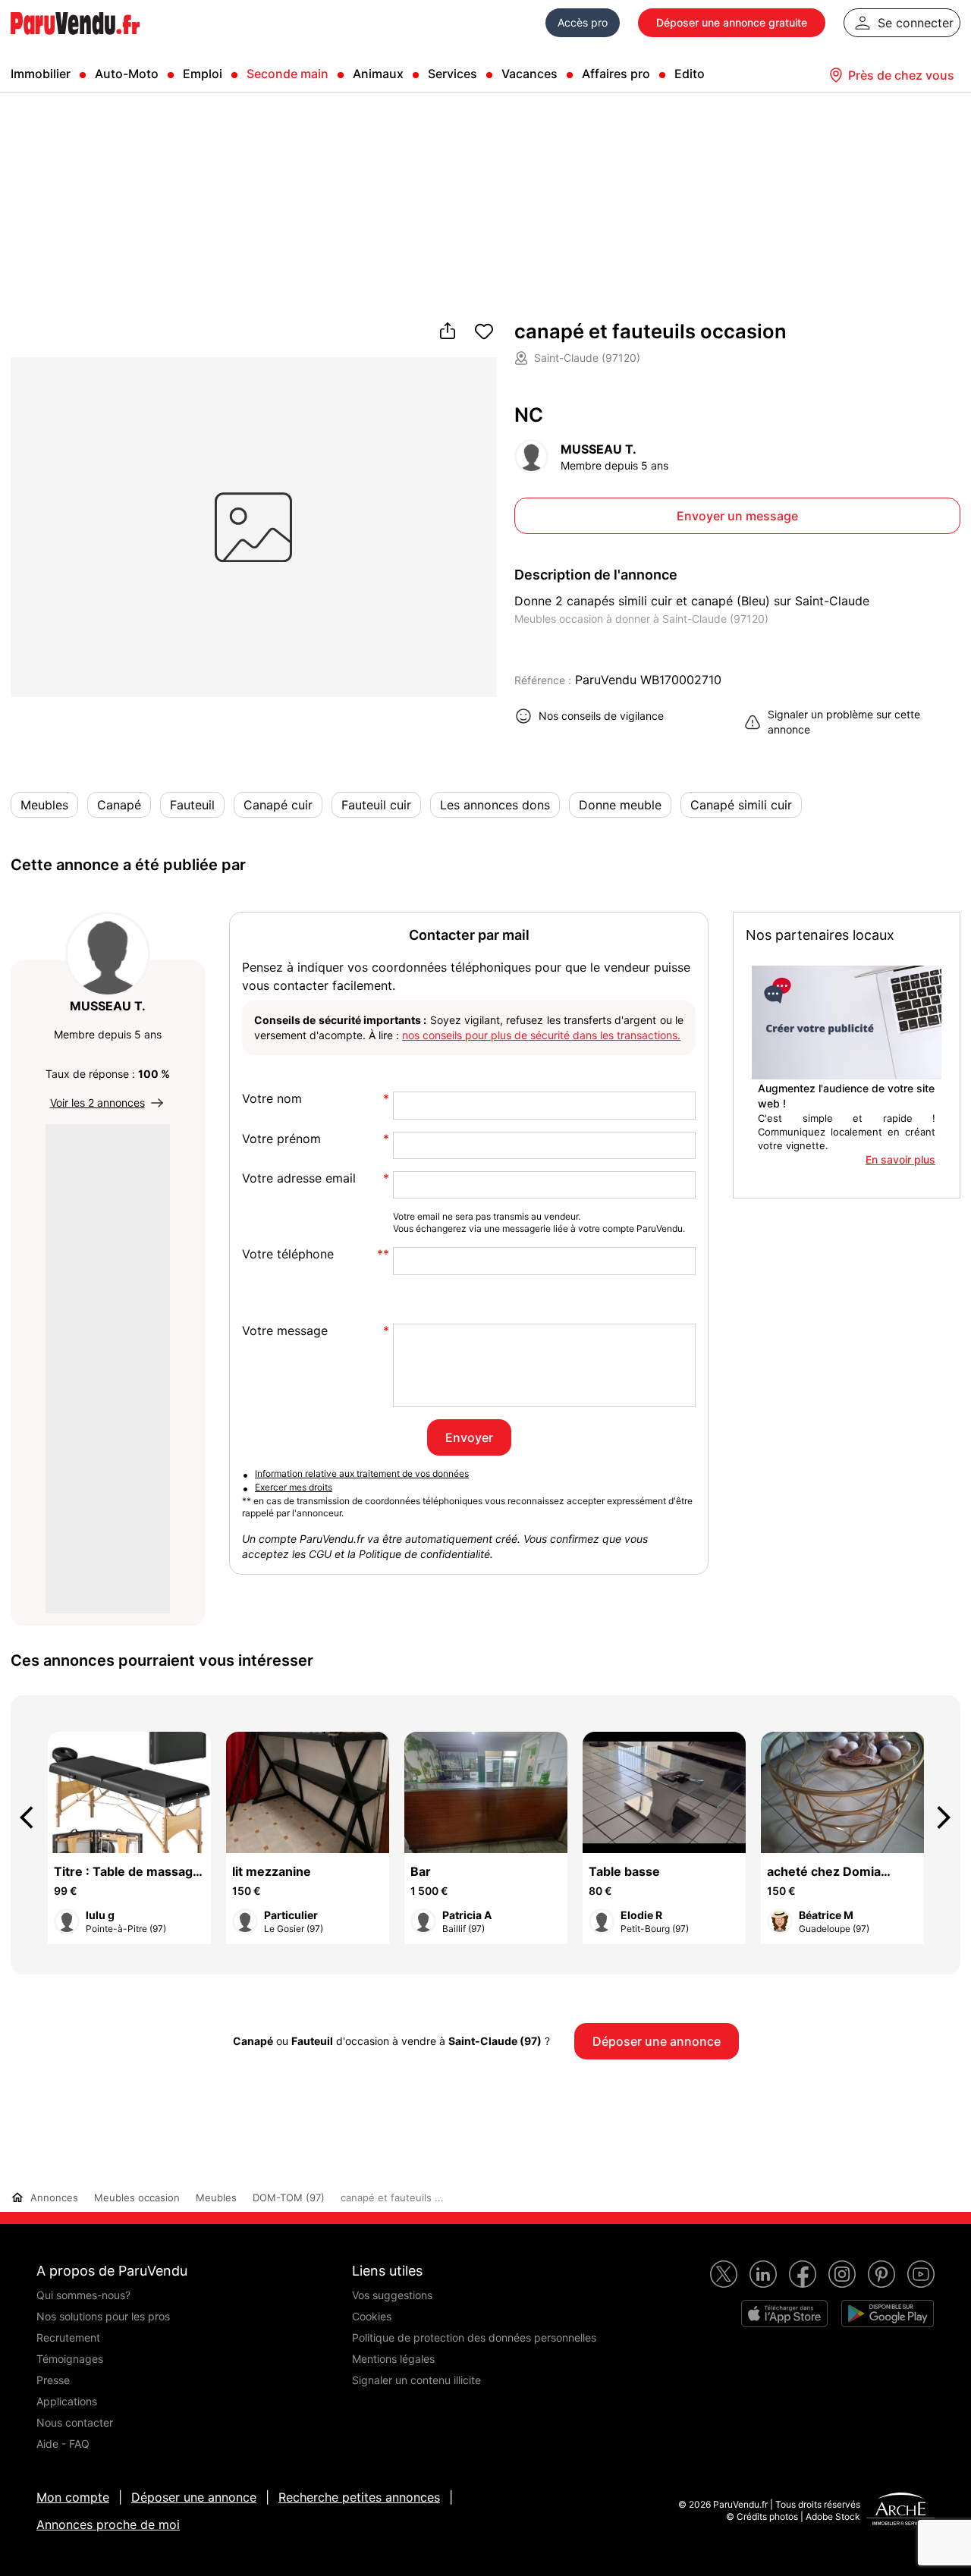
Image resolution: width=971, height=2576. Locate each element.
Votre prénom (281, 1139)
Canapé (119, 805)
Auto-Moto (127, 74)
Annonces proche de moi (108, 2524)
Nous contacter (75, 2422)
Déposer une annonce (194, 2497)
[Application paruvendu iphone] (784, 2314)
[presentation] (33, 1817)
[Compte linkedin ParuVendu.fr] (763, 2274)
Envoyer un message (737, 516)
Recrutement (68, 2337)
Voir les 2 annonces (97, 1103)
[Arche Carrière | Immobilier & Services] (900, 2511)
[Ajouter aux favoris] (484, 332)
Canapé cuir (278, 805)
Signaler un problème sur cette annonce (844, 722)
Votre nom (272, 1099)
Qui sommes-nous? (83, 2295)
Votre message (285, 1331)
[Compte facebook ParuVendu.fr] (803, 2274)
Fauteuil (192, 805)
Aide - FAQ (63, 2444)
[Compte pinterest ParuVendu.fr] (881, 2274)
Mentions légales (393, 2359)
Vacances (529, 74)
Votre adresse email (299, 1178)
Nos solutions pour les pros (103, 2316)
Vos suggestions (392, 2295)
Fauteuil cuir (376, 805)
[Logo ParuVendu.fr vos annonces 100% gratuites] (75, 41)
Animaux (378, 74)
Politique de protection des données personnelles (474, 2337)
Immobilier (41, 74)
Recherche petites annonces (359, 2497)
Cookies (372, 2316)
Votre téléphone (288, 1254)
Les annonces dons (495, 805)
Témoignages (70, 2359)
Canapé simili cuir (741, 805)
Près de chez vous (901, 75)
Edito (690, 74)
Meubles (44, 805)
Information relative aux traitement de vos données (362, 1473)
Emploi (203, 74)
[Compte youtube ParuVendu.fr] (921, 2274)
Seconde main (288, 74)
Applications (67, 2401)
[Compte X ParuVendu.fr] (724, 2274)
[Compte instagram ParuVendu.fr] (842, 2274)
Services (453, 74)
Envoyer (469, 1437)
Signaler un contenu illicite (416, 2380)
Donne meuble (620, 805)
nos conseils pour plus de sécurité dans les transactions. (541, 1035)
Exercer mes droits (294, 1487)
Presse (53, 2380)
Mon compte (73, 2497)
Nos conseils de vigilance (601, 716)
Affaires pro (616, 74)
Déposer (732, 22)
